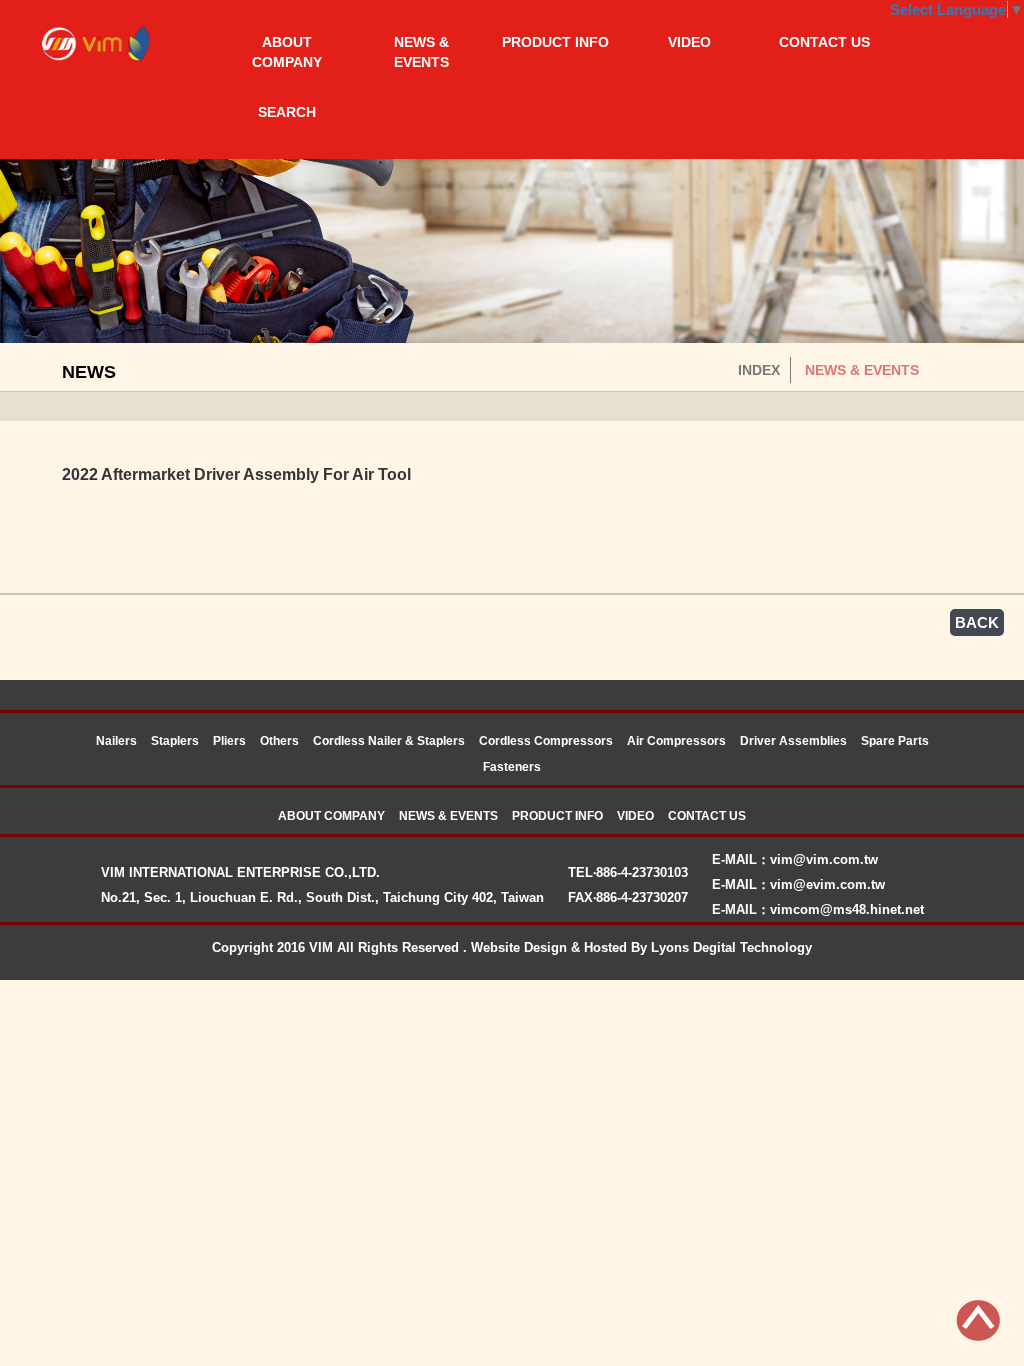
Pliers (229, 741)
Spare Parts (895, 741)
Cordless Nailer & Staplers (389, 741)
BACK (977, 622)
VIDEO (689, 42)
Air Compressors (676, 741)
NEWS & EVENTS (421, 52)
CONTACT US (824, 42)
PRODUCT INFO (555, 42)
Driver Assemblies (793, 741)
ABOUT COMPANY (287, 52)
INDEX (759, 370)
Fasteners (512, 767)
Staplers (175, 741)
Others (279, 741)
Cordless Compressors (546, 741)
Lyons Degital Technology (731, 947)
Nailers (116, 741)
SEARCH (287, 112)
